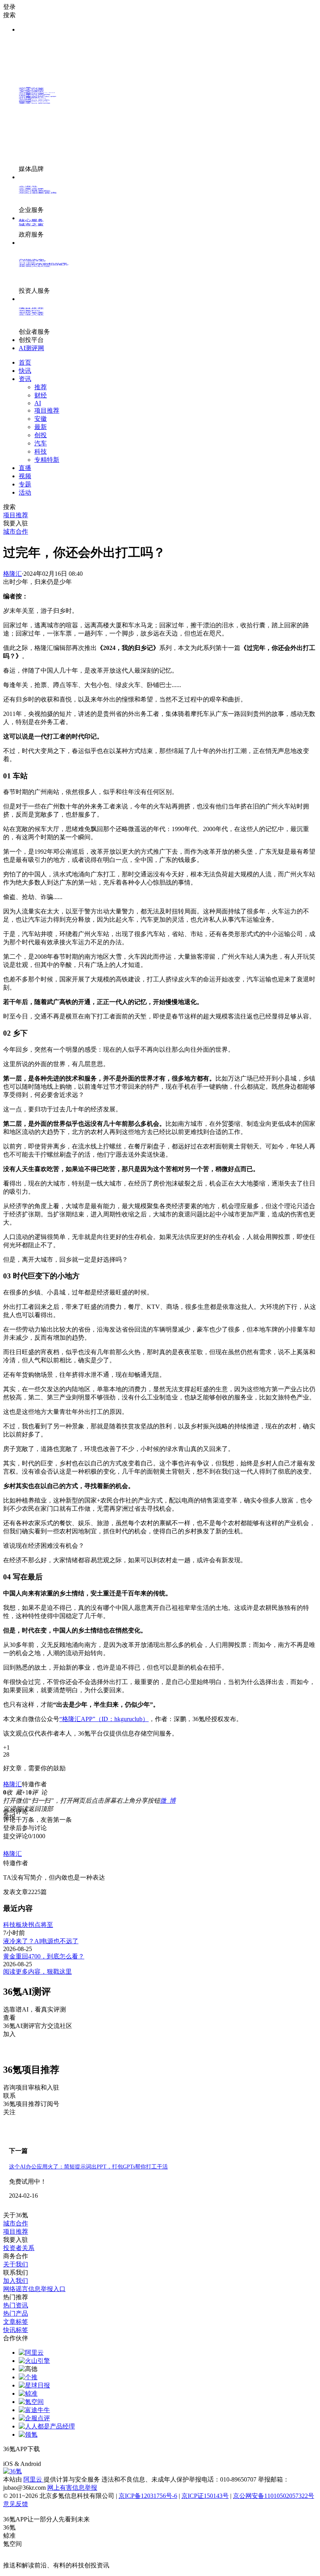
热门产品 (16, 2313)
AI (38, 403)
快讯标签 (16, 2330)
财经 (41, 395)
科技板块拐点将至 (28, 1925)
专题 (25, 484)
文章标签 (16, 2322)
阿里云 (34, 2479)
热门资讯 (16, 2305)
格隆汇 (12, 574)
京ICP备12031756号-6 (148, 2496)
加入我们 (16, 2281)
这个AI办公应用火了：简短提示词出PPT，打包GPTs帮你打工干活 (88, 2167)
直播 (25, 468)
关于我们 (16, 2264)
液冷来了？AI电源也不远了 (41, 1941)
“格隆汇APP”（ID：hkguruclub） (104, 1719)
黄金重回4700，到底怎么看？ (44, 1956)
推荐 (41, 387)
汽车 (41, 443)
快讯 (25, 371)
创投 (41, 435)
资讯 (25, 379)
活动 (25, 492)
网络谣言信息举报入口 (34, 2289)
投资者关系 (19, 2248)
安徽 (41, 419)
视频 (25, 476)
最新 (41, 427)
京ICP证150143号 (205, 2496)
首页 (25, 362)
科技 (41, 451)
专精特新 (47, 460)
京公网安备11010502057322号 (274, 2496)
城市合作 (16, 2223)
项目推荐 (47, 410)
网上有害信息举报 (72, 2488)
